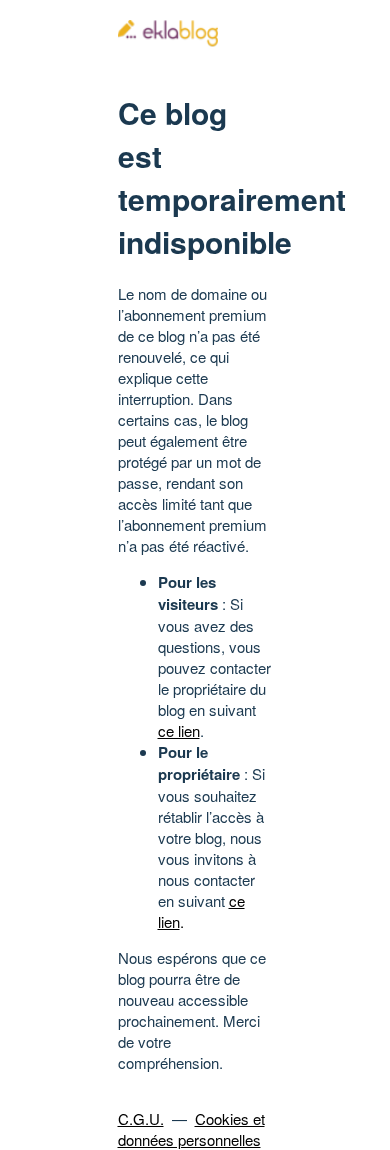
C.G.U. (141, 1118)
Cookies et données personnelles (191, 1129)
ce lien (179, 730)
